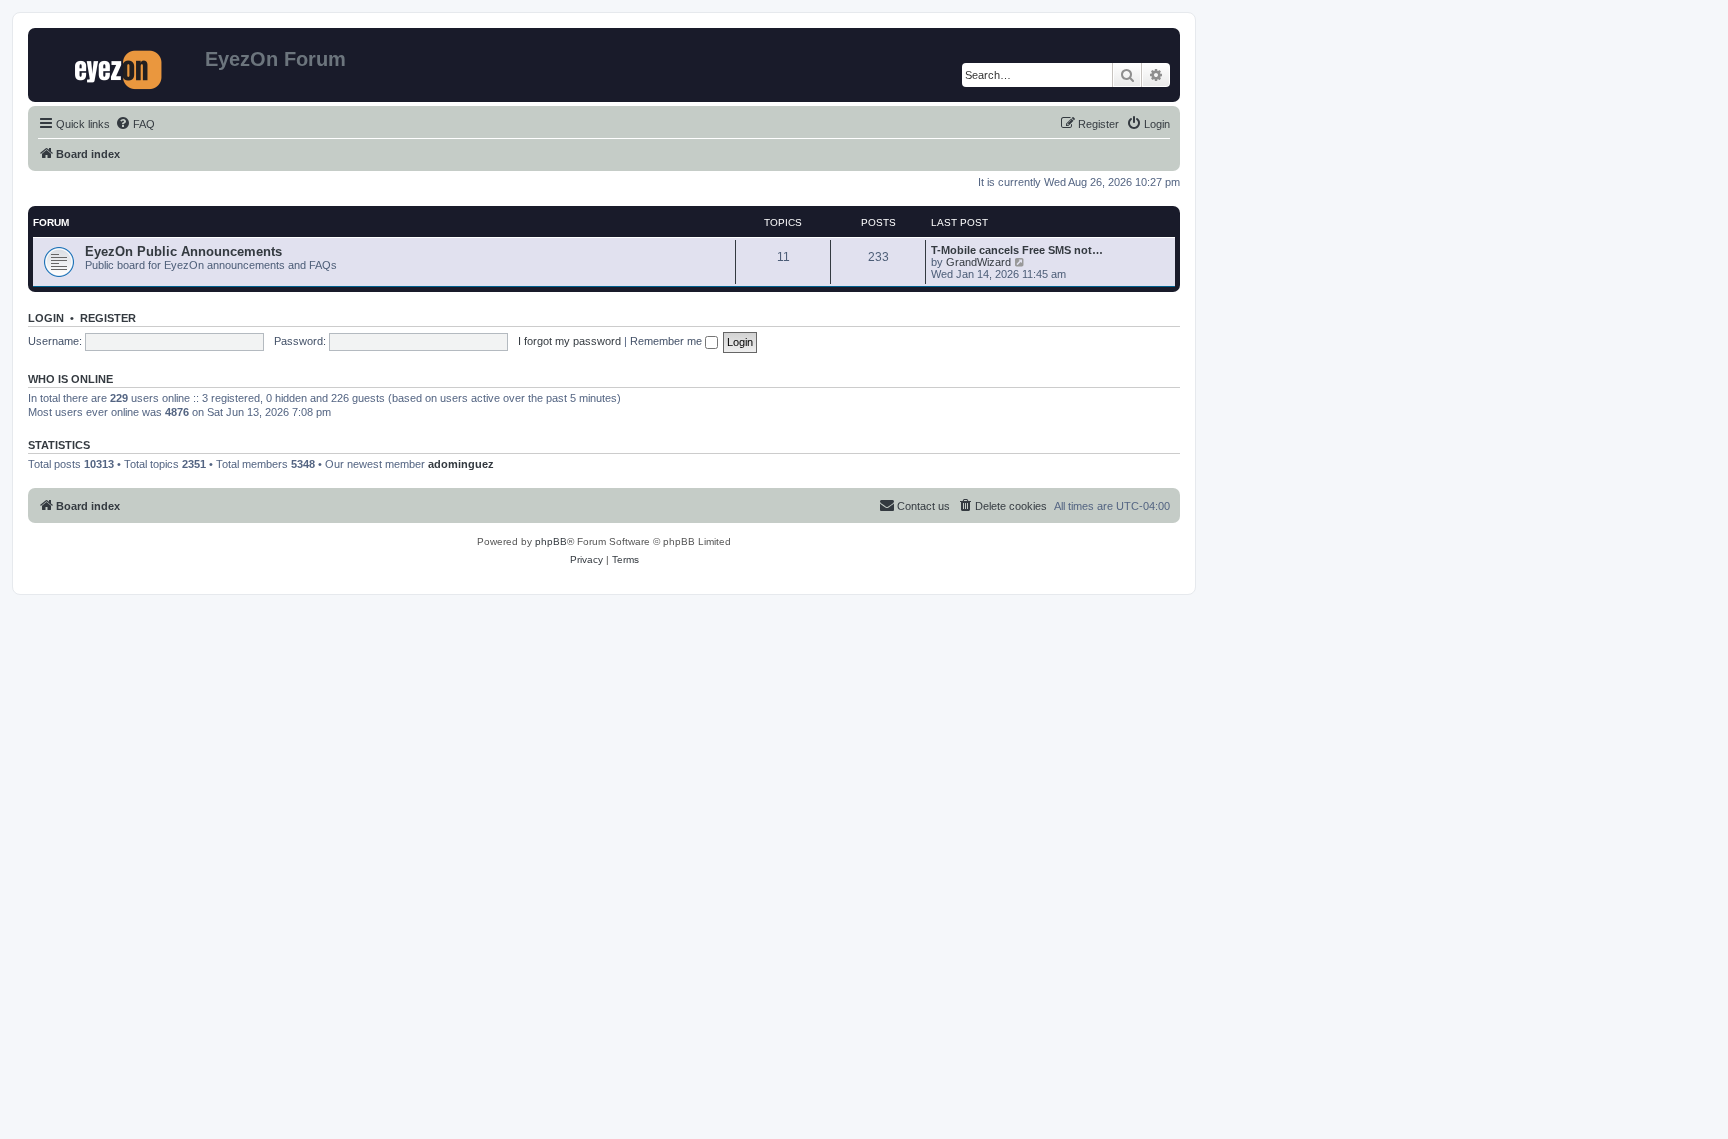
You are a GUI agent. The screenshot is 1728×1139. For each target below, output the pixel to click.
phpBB (551, 541)
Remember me (667, 341)
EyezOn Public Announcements (183, 251)
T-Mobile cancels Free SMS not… (1017, 250)
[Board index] (119, 65)
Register (108, 318)
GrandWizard (978, 262)
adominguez (461, 464)
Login (46, 318)
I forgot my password (569, 341)
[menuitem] (135, 124)
